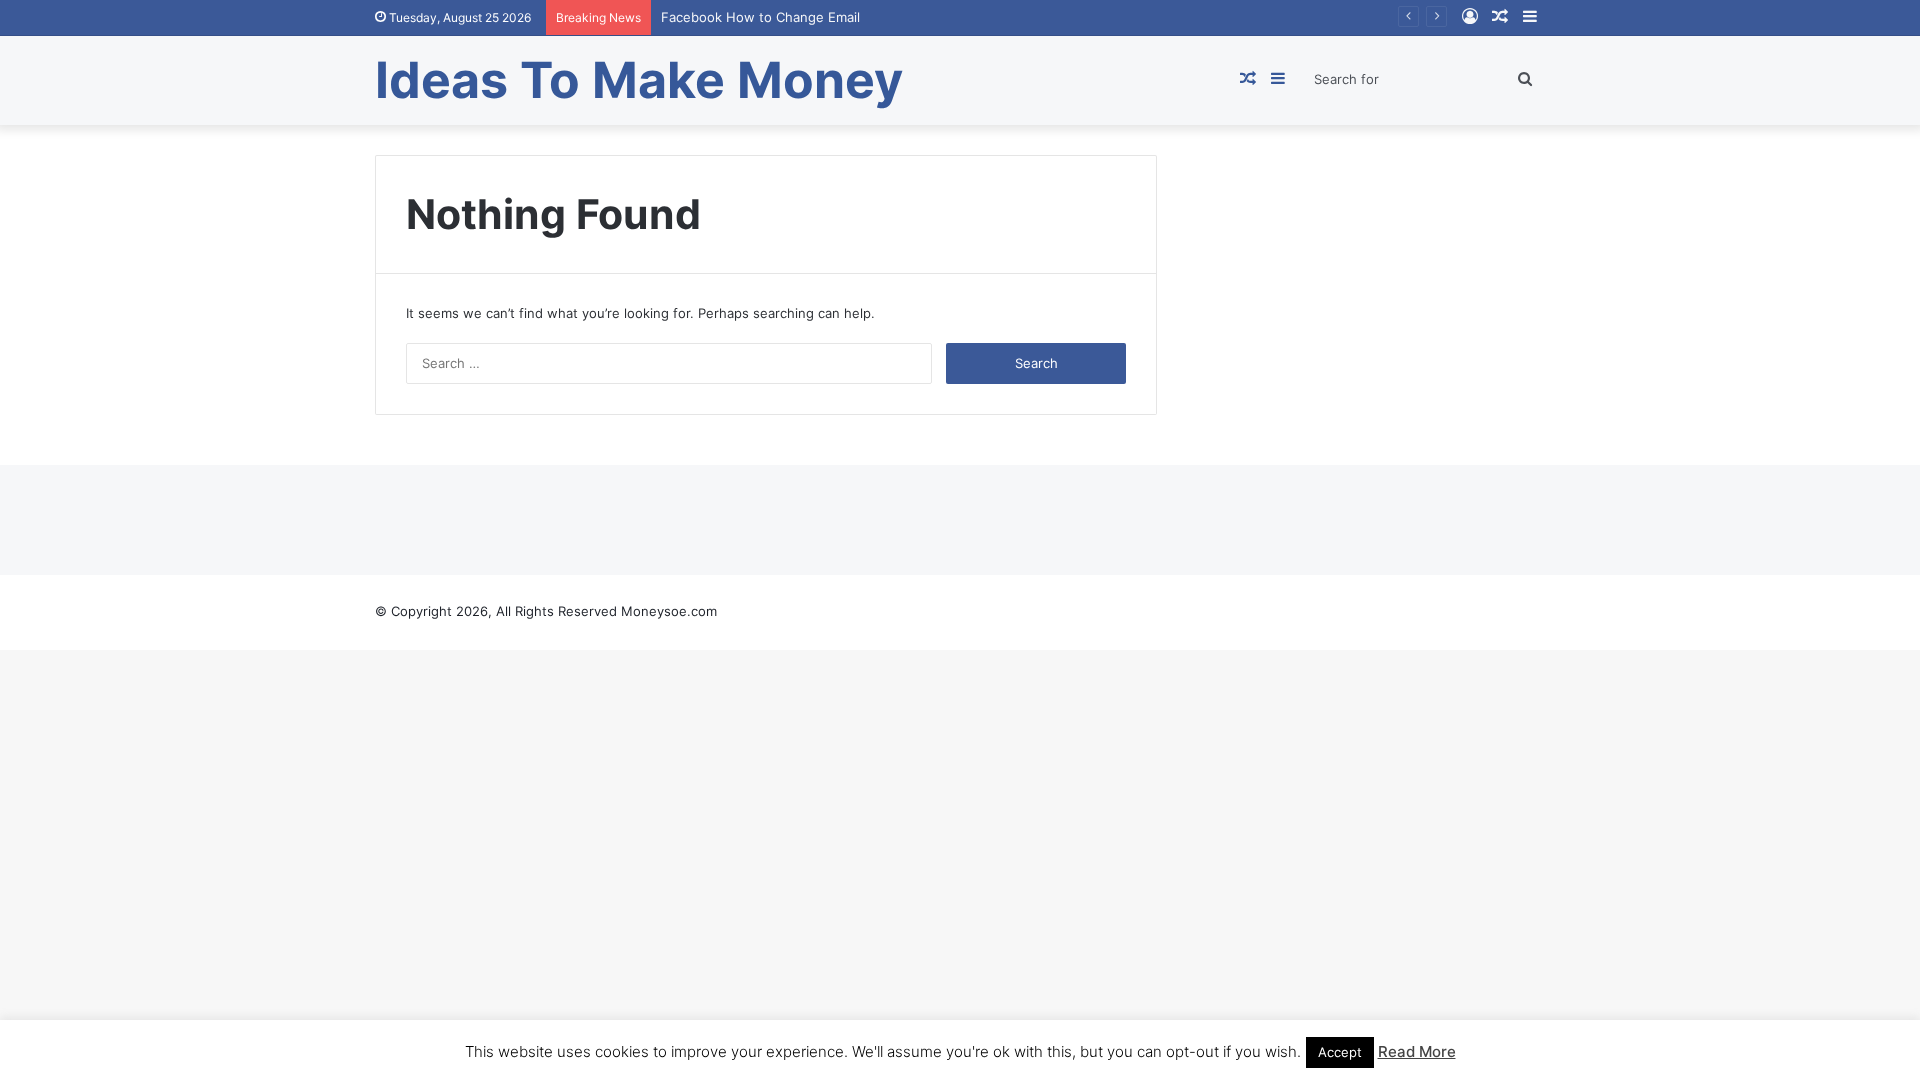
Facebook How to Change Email (760, 17)
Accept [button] (1340, 1052)
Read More (1417, 1051)
